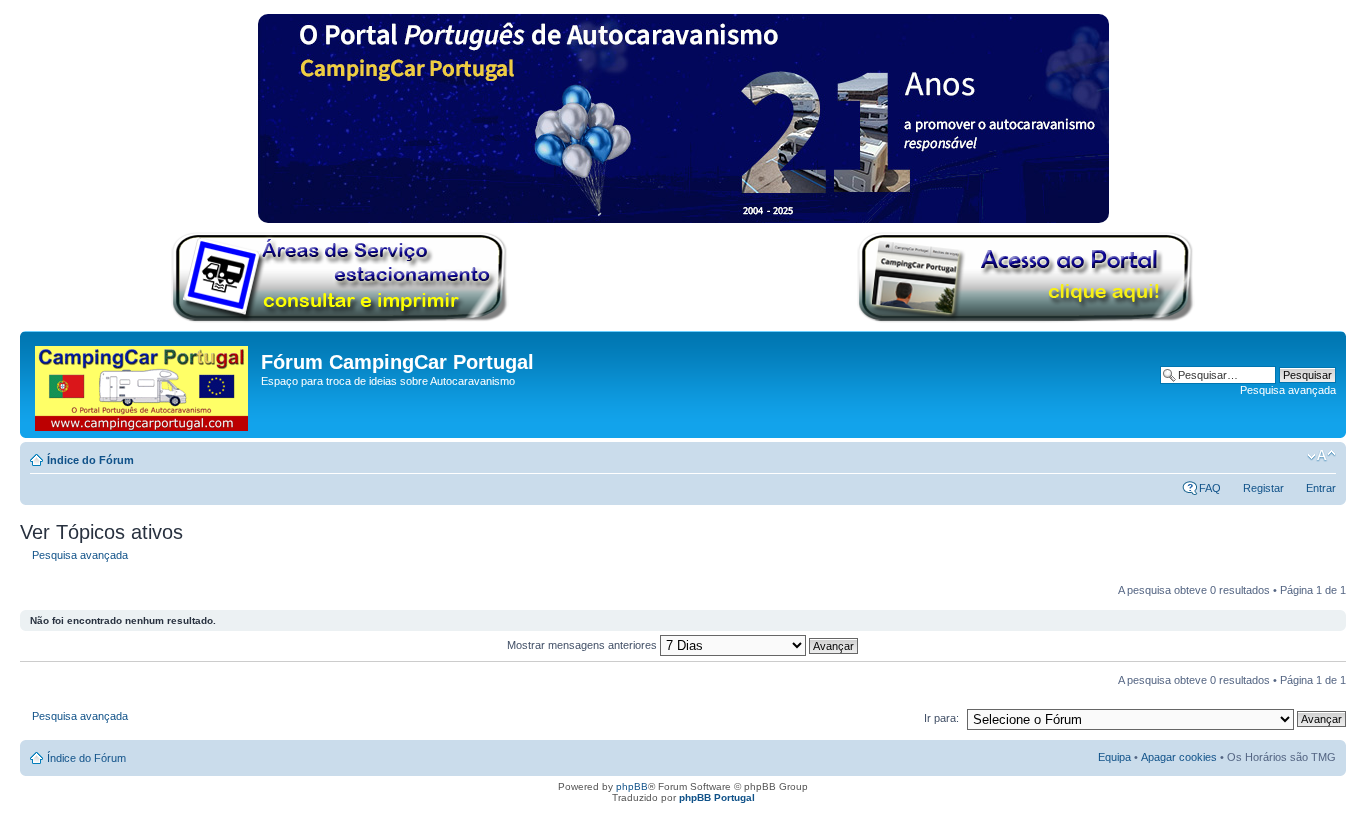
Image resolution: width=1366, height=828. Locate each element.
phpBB (632, 786)
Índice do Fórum (90, 460)
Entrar (1321, 488)
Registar (1263, 488)
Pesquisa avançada (1288, 390)
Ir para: (941, 718)
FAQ (1210, 488)
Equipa (1114, 757)
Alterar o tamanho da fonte (1321, 456)
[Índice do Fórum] (143, 384)
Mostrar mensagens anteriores (583, 645)
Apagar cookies (1179, 757)
